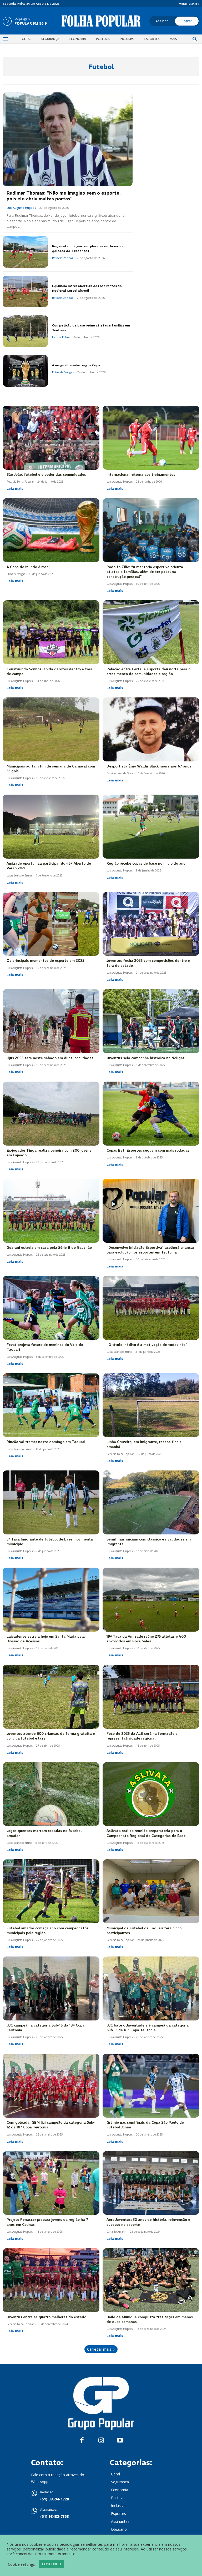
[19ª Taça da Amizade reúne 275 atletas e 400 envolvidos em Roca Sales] (151, 1600)
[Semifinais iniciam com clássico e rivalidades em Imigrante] (151, 1502)
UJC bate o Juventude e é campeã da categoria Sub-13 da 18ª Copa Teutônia (148, 2028)
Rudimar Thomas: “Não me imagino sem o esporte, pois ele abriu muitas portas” (64, 196)
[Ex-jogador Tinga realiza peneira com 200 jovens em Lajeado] (51, 1114)
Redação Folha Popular (20, 482)
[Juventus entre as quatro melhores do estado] (51, 2280)
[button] (195, 39)
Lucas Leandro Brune (19, 875)
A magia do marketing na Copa (76, 365)
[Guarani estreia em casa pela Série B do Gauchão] (51, 1211)
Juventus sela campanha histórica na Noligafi (146, 1058)
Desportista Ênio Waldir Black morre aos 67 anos (149, 766)
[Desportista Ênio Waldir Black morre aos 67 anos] (151, 729)
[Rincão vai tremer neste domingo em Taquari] (51, 1405)
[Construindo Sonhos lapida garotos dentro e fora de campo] (51, 632)
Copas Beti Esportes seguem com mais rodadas (148, 1150)
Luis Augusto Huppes (21, 208)
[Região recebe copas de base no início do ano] (151, 827)
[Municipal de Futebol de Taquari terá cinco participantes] (151, 1891)
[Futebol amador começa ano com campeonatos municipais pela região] (51, 1891)
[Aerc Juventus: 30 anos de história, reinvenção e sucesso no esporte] (151, 2183)
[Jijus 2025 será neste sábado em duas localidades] (51, 1021)
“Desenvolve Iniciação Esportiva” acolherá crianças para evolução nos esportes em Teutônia (151, 1250)
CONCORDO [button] (52, 2564)
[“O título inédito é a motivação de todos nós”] (151, 1308)
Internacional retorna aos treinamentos (141, 475)
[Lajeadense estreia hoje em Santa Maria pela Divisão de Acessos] (51, 1600)
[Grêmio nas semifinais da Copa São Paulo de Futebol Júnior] (151, 2086)
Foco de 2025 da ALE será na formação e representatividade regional (142, 1736)
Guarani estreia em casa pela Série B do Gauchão (49, 1248)
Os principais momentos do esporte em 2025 (45, 961)
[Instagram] (101, 2441)
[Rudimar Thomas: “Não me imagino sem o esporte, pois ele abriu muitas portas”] (68, 139)
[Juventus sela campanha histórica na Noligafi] (151, 1021)
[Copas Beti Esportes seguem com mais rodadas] (151, 1114)
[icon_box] (25, 22)
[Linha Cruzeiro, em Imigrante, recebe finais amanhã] (151, 1405)
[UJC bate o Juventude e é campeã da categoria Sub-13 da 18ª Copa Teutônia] (151, 1988)
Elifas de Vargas (63, 372)
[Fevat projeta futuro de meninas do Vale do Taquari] (51, 1308)
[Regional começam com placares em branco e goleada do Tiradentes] (25, 252)
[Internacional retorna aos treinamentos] (151, 438)
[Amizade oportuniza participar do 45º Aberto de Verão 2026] (51, 827)
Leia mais (15, 488)
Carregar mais (99, 2349)
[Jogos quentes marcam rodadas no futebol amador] (51, 1794)
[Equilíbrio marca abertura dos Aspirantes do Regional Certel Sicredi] (25, 292)
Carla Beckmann (117, 2232)
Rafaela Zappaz (63, 258)
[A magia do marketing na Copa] (25, 371)
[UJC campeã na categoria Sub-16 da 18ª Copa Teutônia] (51, 1988)
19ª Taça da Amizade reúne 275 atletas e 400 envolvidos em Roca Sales (146, 1639)
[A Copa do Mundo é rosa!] (51, 530)
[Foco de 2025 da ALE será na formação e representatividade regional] (151, 1697)
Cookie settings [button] (21, 2564)
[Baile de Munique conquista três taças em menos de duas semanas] (151, 2280)
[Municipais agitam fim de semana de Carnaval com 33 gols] (51, 729)
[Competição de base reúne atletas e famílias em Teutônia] (25, 331)
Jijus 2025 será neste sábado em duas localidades (50, 1058)
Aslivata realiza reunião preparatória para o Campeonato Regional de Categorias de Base (146, 1833)
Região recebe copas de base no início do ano (146, 863)
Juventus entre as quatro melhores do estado (46, 2317)
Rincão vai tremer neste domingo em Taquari (46, 1442)
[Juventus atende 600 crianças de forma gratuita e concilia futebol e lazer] (51, 1697)
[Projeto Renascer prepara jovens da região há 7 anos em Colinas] (51, 2183)
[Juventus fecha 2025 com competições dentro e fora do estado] (151, 924)
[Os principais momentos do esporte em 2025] (51, 924)
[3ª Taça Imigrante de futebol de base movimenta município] (51, 1502)
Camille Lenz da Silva (120, 773)
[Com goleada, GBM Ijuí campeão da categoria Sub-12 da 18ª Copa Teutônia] (51, 2086)
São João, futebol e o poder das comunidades (46, 475)
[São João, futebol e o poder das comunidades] (51, 438)
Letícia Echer (61, 337)
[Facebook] (82, 2441)
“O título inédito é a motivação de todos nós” (147, 1345)
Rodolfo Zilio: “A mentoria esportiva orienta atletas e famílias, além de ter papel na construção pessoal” (145, 572)
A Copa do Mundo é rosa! (28, 567)
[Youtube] (120, 2441)
